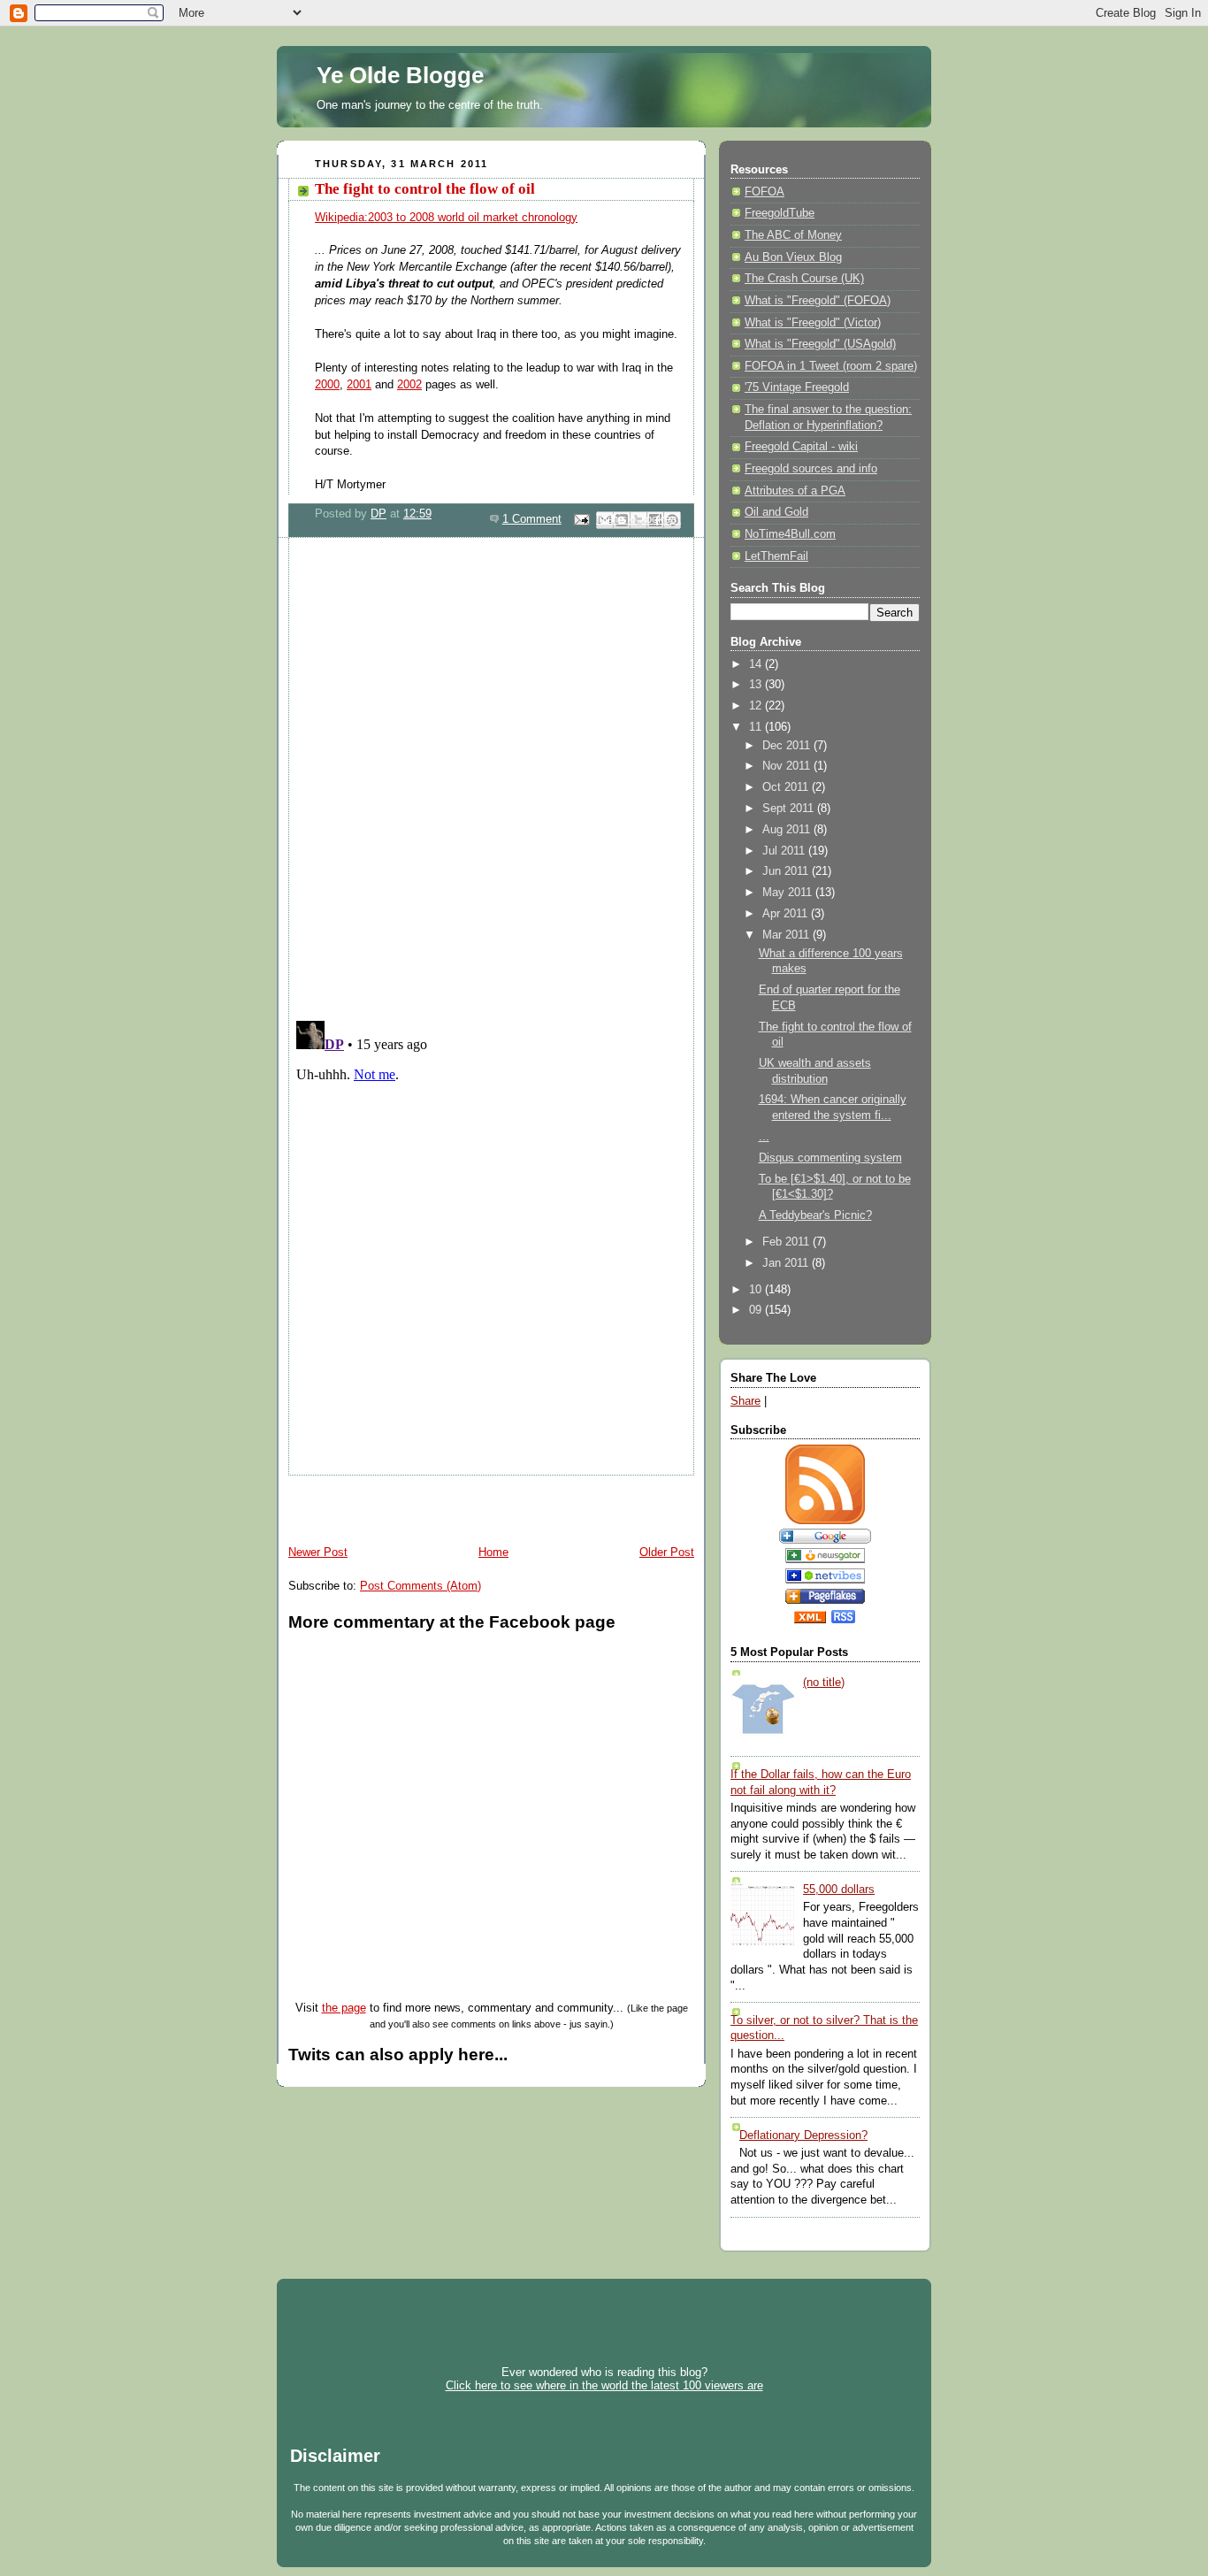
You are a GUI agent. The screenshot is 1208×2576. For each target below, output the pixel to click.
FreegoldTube (780, 213)
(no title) (824, 1683)
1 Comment (532, 519)
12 (757, 706)
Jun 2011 (787, 871)
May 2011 (789, 893)
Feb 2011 (787, 1242)
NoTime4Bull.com (790, 534)
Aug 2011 (788, 830)
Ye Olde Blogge (400, 75)
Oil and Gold (776, 512)
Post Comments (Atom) (421, 1586)
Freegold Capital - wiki (801, 447)
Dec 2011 (788, 746)
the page (344, 2008)
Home (493, 1552)
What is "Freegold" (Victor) (813, 323)
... (764, 1137)
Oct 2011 (787, 787)
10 (757, 1290)
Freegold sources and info (811, 469)
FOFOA (765, 192)
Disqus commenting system (830, 1158)
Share (745, 1401)
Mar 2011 (787, 935)
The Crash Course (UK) (804, 279)
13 (757, 685)
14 (757, 664)
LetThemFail (776, 556)
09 (757, 1310)
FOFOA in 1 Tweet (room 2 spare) (831, 366)
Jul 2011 (785, 851)
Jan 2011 (787, 1263)
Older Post (667, 1552)
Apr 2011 (787, 914)
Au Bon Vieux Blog (793, 257)
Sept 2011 (790, 809)
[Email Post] (581, 519)
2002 (409, 385)
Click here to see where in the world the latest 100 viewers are (604, 2385)
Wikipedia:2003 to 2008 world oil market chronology (446, 218)
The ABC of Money (793, 235)
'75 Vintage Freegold (797, 387)
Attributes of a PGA (795, 491)
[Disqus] (491, 777)
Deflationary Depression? (803, 2135)
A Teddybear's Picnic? (815, 1215)
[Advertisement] (484, 1502)
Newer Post (318, 1552)
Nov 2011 (788, 766)
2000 (327, 385)
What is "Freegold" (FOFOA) (818, 301)
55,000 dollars (839, 1890)
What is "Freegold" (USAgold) (820, 344)
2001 (359, 385)
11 (757, 727)
